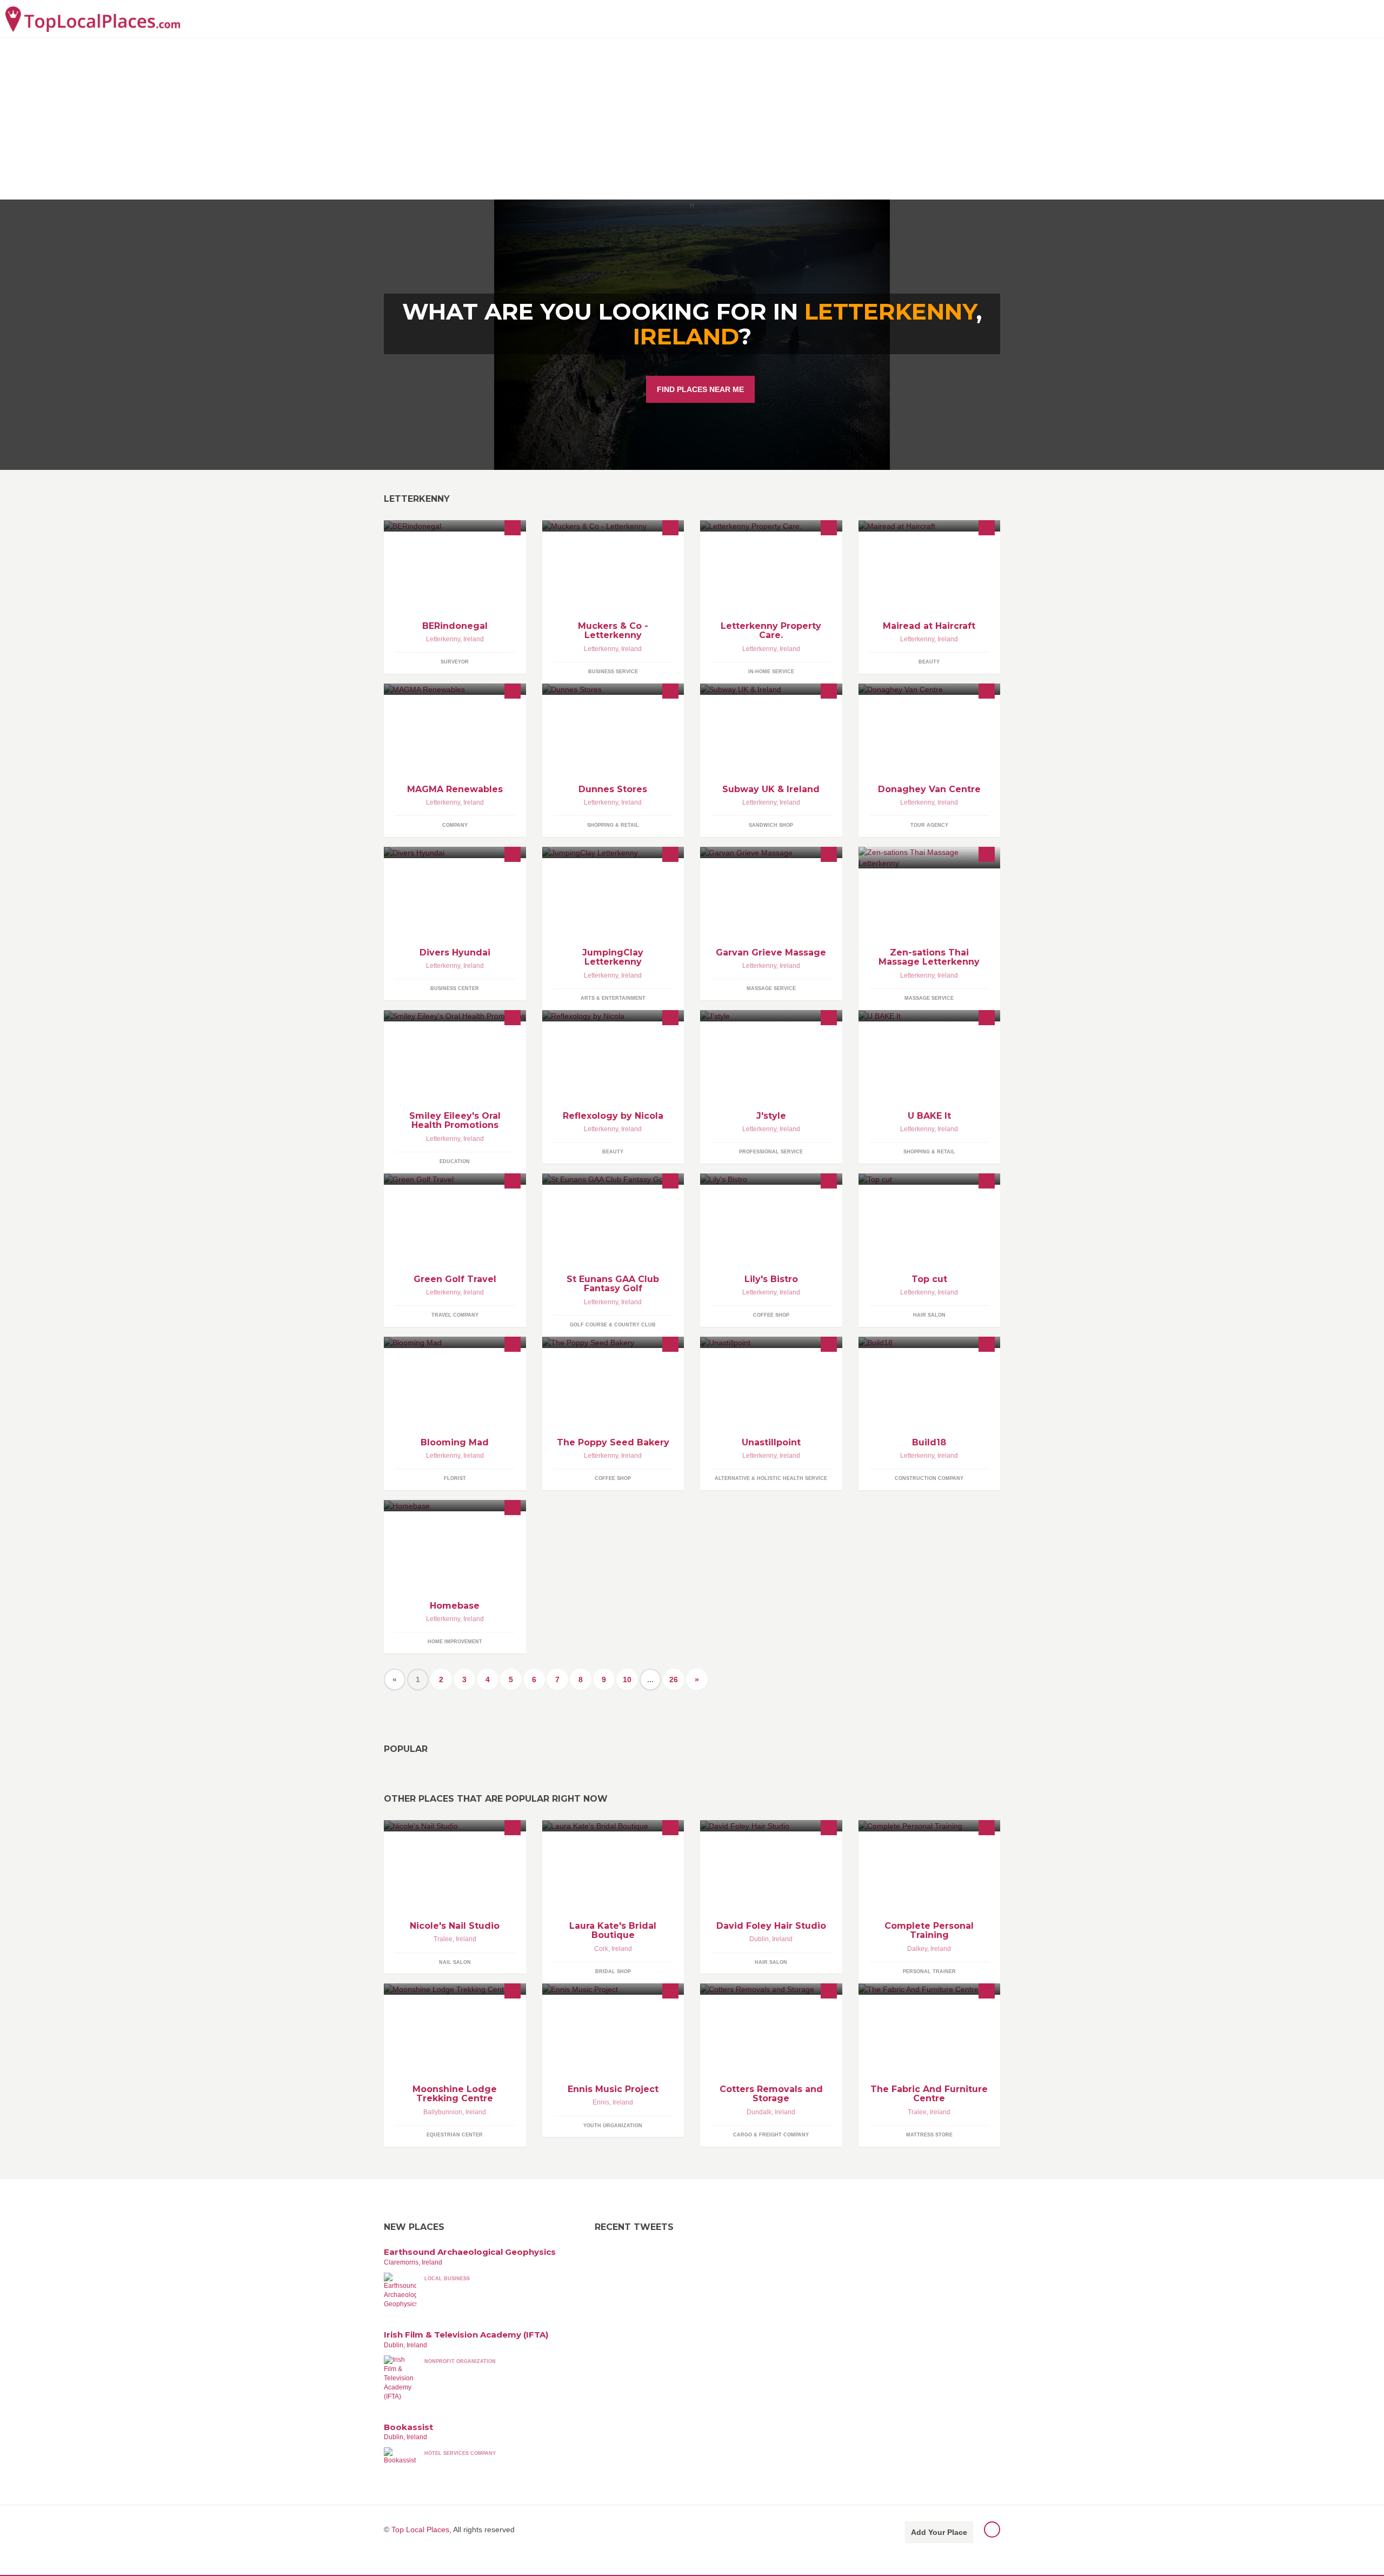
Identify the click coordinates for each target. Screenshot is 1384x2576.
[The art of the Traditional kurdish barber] (930, 1179)
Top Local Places (420, 2529)
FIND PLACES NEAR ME (700, 389)
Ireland (686, 336)
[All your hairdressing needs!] (930, 526)
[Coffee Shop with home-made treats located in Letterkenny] (613, 1342)
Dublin (759, 1939)
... (650, 1679)
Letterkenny (443, 639)
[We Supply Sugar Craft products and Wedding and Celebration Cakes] (930, 1016)
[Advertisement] (692, 118)
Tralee (443, 1939)
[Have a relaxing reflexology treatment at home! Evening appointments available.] (613, 1016)
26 (674, 1679)
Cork (601, 1949)
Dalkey (917, 1949)
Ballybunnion (443, 2112)
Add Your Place (939, 2532)
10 (627, 1679)
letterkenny (890, 311)
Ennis (601, 2102)
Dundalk (759, 2112)
